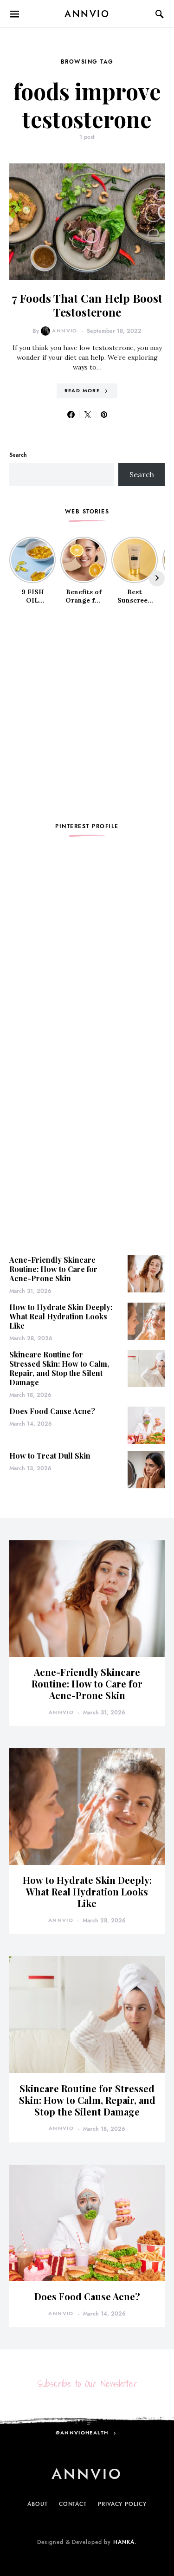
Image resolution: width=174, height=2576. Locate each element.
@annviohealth (82, 2433)
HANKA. (125, 2542)
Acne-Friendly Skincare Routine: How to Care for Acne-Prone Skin (53, 1269)
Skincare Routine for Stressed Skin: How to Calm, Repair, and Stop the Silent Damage (59, 1368)
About (38, 2504)
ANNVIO (87, 14)
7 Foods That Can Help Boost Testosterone (87, 305)
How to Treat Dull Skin (50, 1456)
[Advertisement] (87, 714)
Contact (73, 2504)
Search (18, 455)
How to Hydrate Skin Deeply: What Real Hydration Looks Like (61, 1316)
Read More (82, 391)
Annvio (64, 331)
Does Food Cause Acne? (52, 1411)
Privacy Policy (122, 2504)
